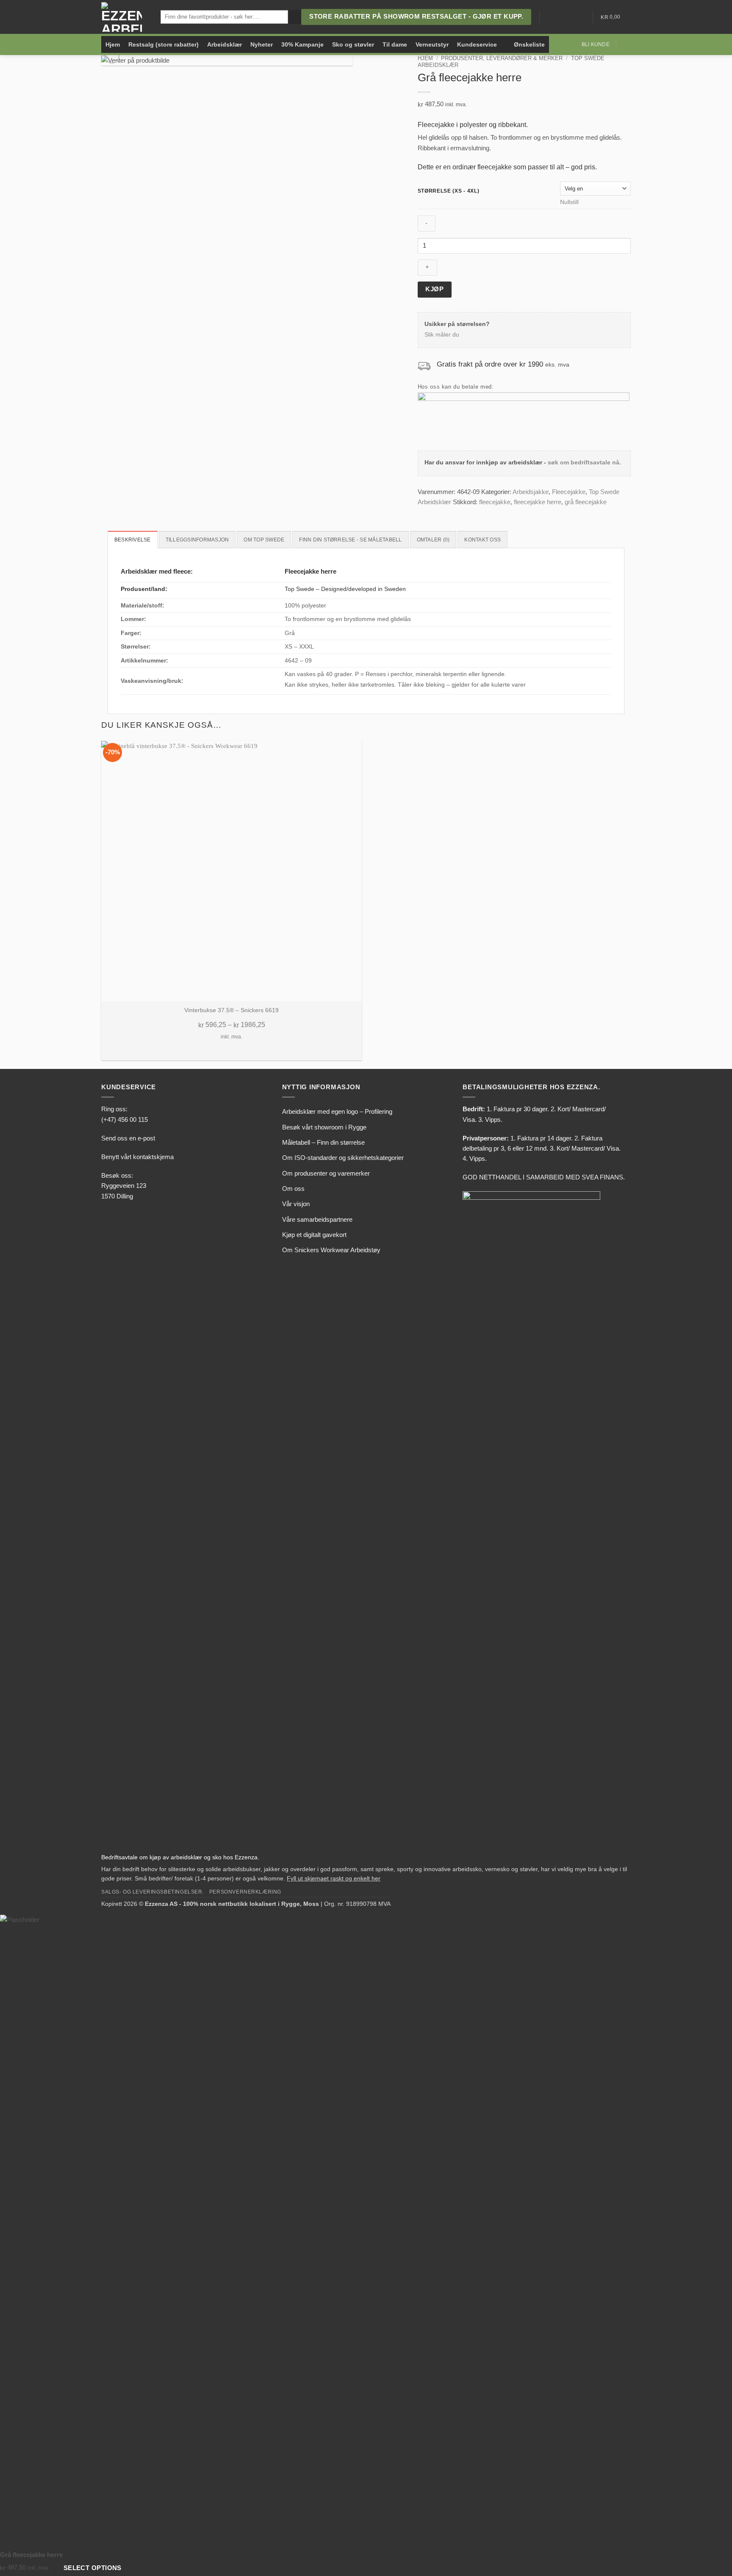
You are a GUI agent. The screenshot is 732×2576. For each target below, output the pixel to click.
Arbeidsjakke (531, 492)
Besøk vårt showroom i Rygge (324, 1127)
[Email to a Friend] (442, 512)
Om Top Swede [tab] (264, 540)
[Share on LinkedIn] (452, 512)
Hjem (113, 44)
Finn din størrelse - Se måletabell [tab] (350, 540)
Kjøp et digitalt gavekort (314, 1235)
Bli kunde (596, 44)
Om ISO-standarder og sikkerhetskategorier (343, 1158)
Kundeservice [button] (477, 44)
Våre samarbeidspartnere (317, 1219)
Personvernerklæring (245, 1892)
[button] (627, 44)
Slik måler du (442, 335)
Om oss (293, 1189)
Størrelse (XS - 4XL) (449, 191)
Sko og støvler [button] (353, 44)
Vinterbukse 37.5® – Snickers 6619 (232, 1010)
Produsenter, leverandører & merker (502, 58)
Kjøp (434, 289)
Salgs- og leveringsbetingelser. (152, 1892)
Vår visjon (296, 1204)
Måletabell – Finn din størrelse (323, 1142)
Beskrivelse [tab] (133, 540)
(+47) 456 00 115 (125, 1120)
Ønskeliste (529, 44)
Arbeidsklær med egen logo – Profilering (337, 1111)
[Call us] (579, 17)
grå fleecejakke (586, 502)
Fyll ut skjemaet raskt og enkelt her (334, 1879)
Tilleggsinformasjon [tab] (197, 540)
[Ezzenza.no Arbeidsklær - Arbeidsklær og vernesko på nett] (125, 17)
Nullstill (569, 202)
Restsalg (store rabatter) (164, 44)
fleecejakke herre (538, 502)
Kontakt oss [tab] (482, 540)
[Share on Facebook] (423, 512)
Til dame (395, 44)
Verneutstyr (432, 44)
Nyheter (262, 44)
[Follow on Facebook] (548, 17)
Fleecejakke (569, 492)
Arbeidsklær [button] (225, 44)
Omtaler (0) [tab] (433, 540)
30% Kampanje (302, 44)
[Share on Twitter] (433, 512)
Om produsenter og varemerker (326, 1173)
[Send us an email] (569, 17)
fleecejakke (495, 502)
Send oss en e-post (128, 1138)
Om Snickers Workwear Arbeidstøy (331, 1250)
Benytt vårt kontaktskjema (137, 1157)
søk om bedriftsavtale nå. (584, 462)
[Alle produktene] (505, 44)
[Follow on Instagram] (559, 17)
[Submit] (295, 17)
